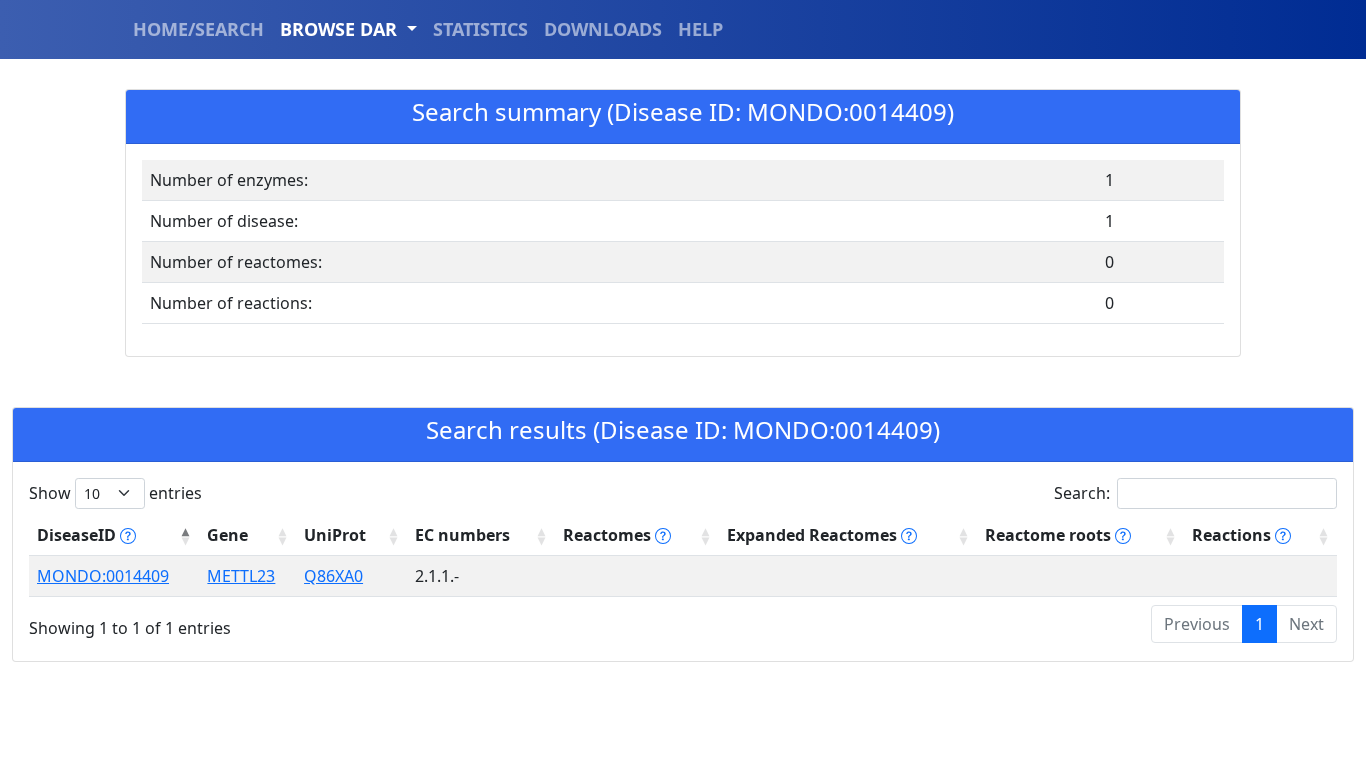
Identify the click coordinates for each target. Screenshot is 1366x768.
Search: (1082, 493)
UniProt (335, 535)
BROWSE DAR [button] (341, 29)
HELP (700, 29)
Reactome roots (1050, 535)
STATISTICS (480, 29)
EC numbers (462, 535)
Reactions (1233, 535)
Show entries (115, 493)
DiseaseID (78, 535)
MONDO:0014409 (103, 576)
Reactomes (609, 535)
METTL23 (241, 576)
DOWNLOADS (603, 29)
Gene (227, 535)
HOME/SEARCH (198, 29)
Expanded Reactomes (814, 535)
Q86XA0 (333, 576)
